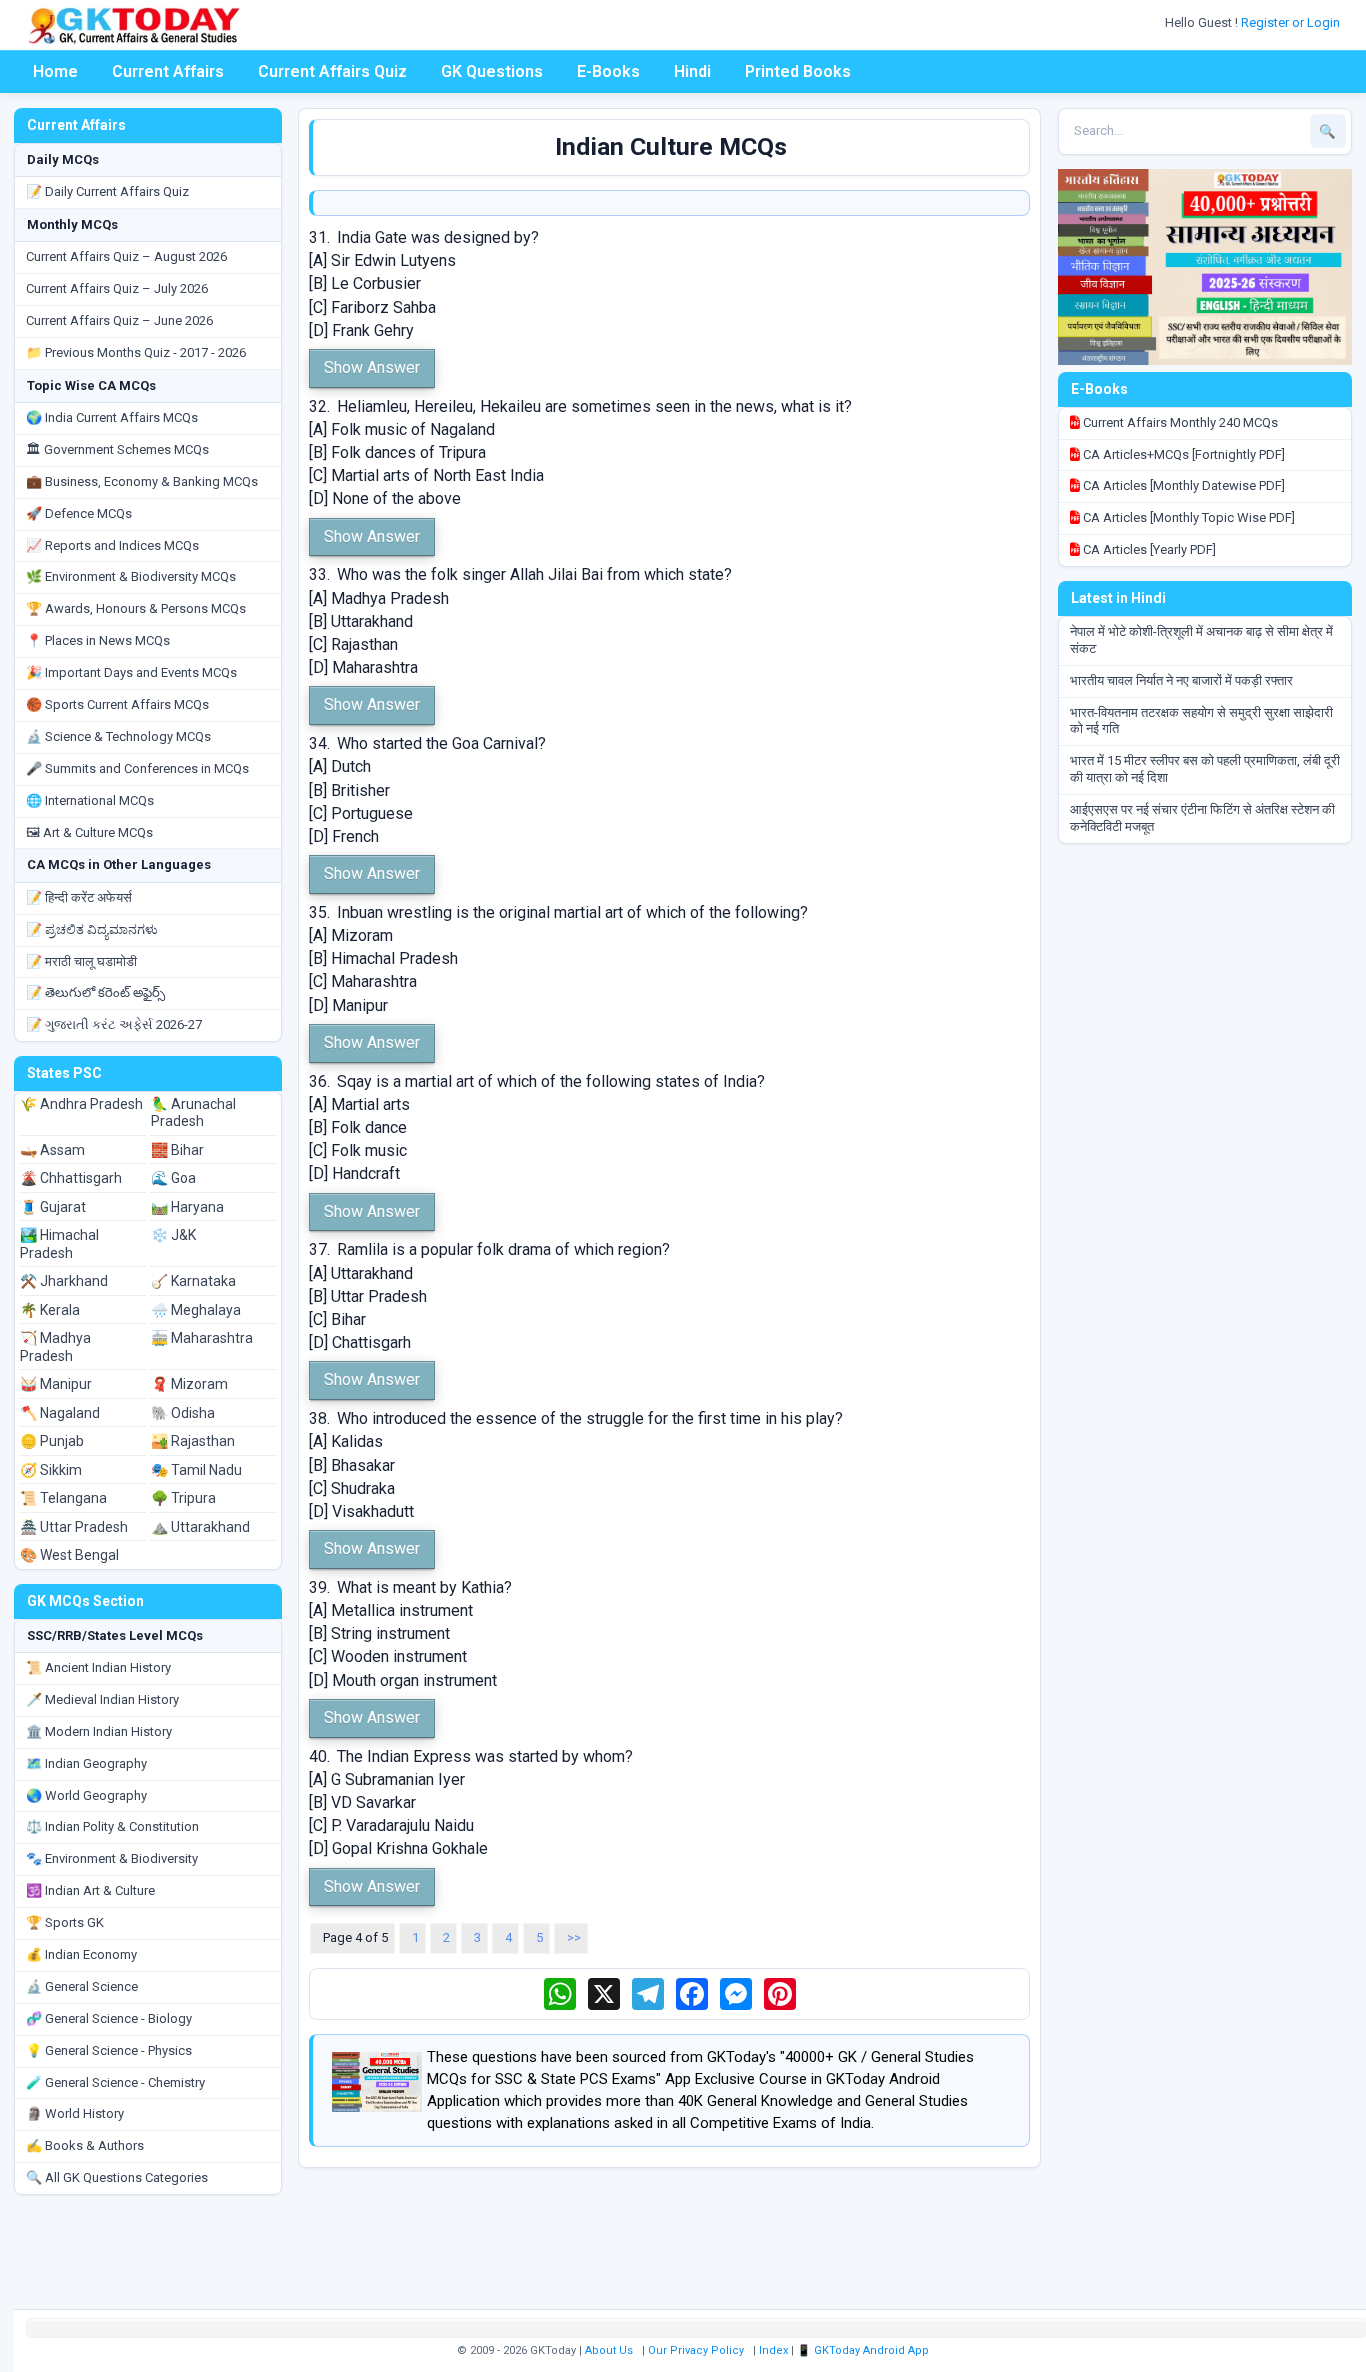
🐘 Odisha (183, 1413)
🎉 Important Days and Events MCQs (131, 672)
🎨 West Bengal (69, 1555)
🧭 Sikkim (51, 1470)
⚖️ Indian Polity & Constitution (112, 1826)
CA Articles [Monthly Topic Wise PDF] (1187, 517)
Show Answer (372, 367)
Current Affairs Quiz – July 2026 (117, 288)
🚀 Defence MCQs (79, 513)
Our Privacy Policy (696, 2350)
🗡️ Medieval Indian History (102, 1699)
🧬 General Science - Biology (109, 2018)
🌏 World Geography (86, 1795)
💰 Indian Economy (81, 1954)
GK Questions (492, 71)
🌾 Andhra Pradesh (81, 1104)
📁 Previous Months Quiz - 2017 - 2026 (136, 352)
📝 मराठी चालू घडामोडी (81, 961)
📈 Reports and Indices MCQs (112, 545)
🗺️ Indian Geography (86, 1763)
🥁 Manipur (56, 1384)
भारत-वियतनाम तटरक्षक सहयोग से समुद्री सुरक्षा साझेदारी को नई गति (1201, 721)
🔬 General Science (82, 1986)
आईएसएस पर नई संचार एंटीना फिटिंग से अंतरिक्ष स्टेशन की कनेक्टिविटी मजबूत (1202, 818)
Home (55, 71)
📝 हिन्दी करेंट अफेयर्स (79, 897)
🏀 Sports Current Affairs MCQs (117, 704)
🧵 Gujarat (53, 1207)
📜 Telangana (63, 1498)
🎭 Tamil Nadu (196, 1470)
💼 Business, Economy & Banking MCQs (142, 481)
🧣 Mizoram (189, 1384)
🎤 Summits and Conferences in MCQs (137, 768)
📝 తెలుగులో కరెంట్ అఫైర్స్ (95, 992)
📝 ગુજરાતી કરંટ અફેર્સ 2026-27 (114, 1024)
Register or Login (1292, 22)
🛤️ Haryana (187, 1207)
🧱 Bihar (177, 1150)
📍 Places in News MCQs (98, 640)
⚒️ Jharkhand (64, 1281)
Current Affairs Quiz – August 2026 (126, 256)
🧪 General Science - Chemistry (115, 2082)
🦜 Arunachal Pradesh (193, 1113)
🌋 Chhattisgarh (71, 1178)
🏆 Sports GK (65, 1922)
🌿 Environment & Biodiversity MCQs (131, 576)
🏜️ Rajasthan (193, 1441)
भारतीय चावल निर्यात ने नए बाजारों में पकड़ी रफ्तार (1181, 680)
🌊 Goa (173, 1178)
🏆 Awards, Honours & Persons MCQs (136, 608)
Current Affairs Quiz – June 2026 (119, 320)
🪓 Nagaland (60, 1413)
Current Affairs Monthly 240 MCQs (1179, 422)
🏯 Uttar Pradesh (74, 1527)
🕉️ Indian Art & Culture (90, 1890)
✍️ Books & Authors (85, 2145)
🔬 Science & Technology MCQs (118, 736)
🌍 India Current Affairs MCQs (112, 417)
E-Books (608, 71)
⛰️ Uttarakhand (200, 1527)
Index (773, 2350)
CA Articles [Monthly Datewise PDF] (1182, 485)
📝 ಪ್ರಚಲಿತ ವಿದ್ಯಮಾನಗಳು (92, 929)
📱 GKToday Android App (864, 2350)
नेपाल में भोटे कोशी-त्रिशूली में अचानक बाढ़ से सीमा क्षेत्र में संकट (1201, 640)
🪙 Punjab (52, 1441)
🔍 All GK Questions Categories (117, 2177)
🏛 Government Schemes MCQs (117, 449)
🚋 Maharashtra (202, 1338)
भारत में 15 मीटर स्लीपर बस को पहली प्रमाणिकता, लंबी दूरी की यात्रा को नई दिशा (1205, 769)
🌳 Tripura (183, 1498)
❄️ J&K (173, 1235)
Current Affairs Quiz (332, 71)
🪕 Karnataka (193, 1281)
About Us (609, 2350)
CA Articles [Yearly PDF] (1148, 549)
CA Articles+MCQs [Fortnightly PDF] (1182, 454)
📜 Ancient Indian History (98, 1667)
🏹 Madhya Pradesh (55, 1347)
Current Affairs (168, 71)
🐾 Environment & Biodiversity (112, 1858)
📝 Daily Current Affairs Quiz (107, 191)
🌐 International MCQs (90, 800)
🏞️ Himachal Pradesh (59, 1244)
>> (574, 1937)
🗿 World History (75, 2113)
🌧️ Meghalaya (196, 1310)
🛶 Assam (52, 1150)
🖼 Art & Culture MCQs (89, 832)
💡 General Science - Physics (109, 2050)
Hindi (692, 71)
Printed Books (798, 71)
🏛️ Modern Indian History (99, 1731)
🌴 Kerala (50, 1310)
